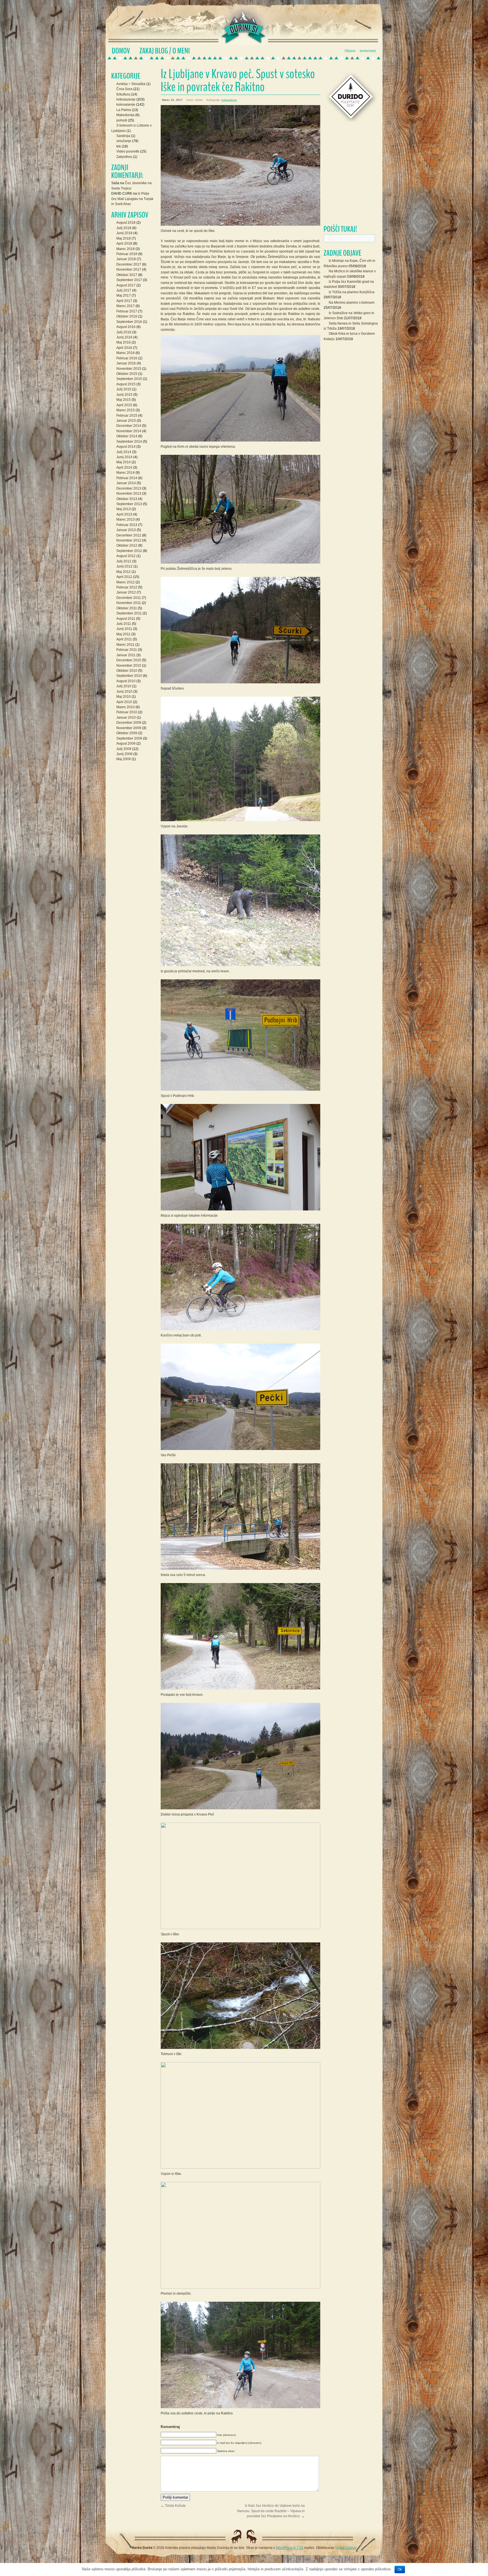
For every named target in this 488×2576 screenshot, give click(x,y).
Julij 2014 (124, 452)
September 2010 (129, 676)
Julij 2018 (124, 228)
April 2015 (124, 405)
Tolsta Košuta (175, 2506)
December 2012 (129, 535)
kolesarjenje (229, 100)
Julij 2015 (124, 389)
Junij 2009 (124, 754)
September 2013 (129, 504)
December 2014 (129, 426)
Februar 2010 (127, 712)
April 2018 (124, 244)
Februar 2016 (127, 358)
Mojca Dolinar (346, 2548)
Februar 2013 (127, 525)
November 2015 (129, 369)
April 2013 (124, 514)
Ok (400, 2570)
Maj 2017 (124, 295)
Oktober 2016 (127, 316)
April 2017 (124, 301)
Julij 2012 (124, 561)
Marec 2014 (126, 473)
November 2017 (129, 269)
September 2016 (129, 322)
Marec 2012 (126, 582)
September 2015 (129, 379)
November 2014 (129, 431)
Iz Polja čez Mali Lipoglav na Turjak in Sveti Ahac (132, 199)
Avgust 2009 (126, 744)
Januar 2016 (126, 363)
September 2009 (129, 738)
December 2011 (129, 598)
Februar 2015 (127, 416)
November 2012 (129, 540)
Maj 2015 (124, 400)
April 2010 (124, 702)
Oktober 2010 (127, 671)
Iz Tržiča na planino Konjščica (352, 292)
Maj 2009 (124, 759)
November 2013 (129, 494)
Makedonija (125, 115)
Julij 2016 (124, 332)
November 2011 (129, 603)
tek (119, 146)
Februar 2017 (127, 311)
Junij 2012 (124, 566)
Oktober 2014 (127, 436)
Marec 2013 (126, 519)
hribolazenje (126, 99)
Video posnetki (128, 151)
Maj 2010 (124, 697)
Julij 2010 (124, 686)
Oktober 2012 (127, 545)
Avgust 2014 (126, 447)
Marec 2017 (126, 306)
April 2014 (124, 468)
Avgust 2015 (126, 384)
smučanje (124, 141)
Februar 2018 (127, 254)
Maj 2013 (124, 509)
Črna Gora (124, 89)
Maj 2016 (124, 342)
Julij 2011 (124, 624)
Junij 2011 (124, 629)
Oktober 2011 (127, 608)
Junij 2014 (124, 457)
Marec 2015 (126, 410)
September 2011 (129, 613)
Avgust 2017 (126, 285)
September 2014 (129, 442)
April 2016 (124, 348)
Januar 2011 (126, 655)
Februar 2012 (127, 587)
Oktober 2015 (127, 374)
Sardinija (123, 136)
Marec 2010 (126, 707)
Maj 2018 (124, 238)
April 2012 (124, 577)
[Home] (121, 51)
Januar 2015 (126, 421)
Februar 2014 (127, 478)
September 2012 (129, 551)
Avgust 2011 (126, 619)
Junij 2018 (124, 233)
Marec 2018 (126, 249)
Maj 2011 (123, 634)
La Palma (124, 110)
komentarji (368, 51)
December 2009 (129, 723)
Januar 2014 (126, 483)
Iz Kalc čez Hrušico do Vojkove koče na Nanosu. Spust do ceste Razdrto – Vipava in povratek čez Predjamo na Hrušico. (271, 2511)
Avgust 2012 (126, 556)
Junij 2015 (124, 395)
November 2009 (129, 728)
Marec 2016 (126, 353)
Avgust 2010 (126, 681)
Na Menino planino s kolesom (352, 303)
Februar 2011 (127, 650)
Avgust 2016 (126, 327)
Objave (350, 51)
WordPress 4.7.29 (290, 2548)
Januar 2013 (126, 530)
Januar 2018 (126, 259)
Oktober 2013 (127, 499)
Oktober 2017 (127, 275)
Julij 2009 (124, 749)
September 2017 (129, 280)
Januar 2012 (126, 592)
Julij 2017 (124, 290)
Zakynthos (124, 157)
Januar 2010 (126, 718)
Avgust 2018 (126, 223)
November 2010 (129, 666)
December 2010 (129, 660)
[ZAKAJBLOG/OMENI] (165, 51)
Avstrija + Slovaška (131, 84)
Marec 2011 (125, 645)
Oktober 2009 (127, 733)
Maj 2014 (124, 462)
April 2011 (124, 639)
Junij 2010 (124, 692)
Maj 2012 (124, 572)
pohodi (122, 120)
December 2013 (129, 488)
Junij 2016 (124, 337)
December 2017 (129, 264)
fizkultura (123, 94)
